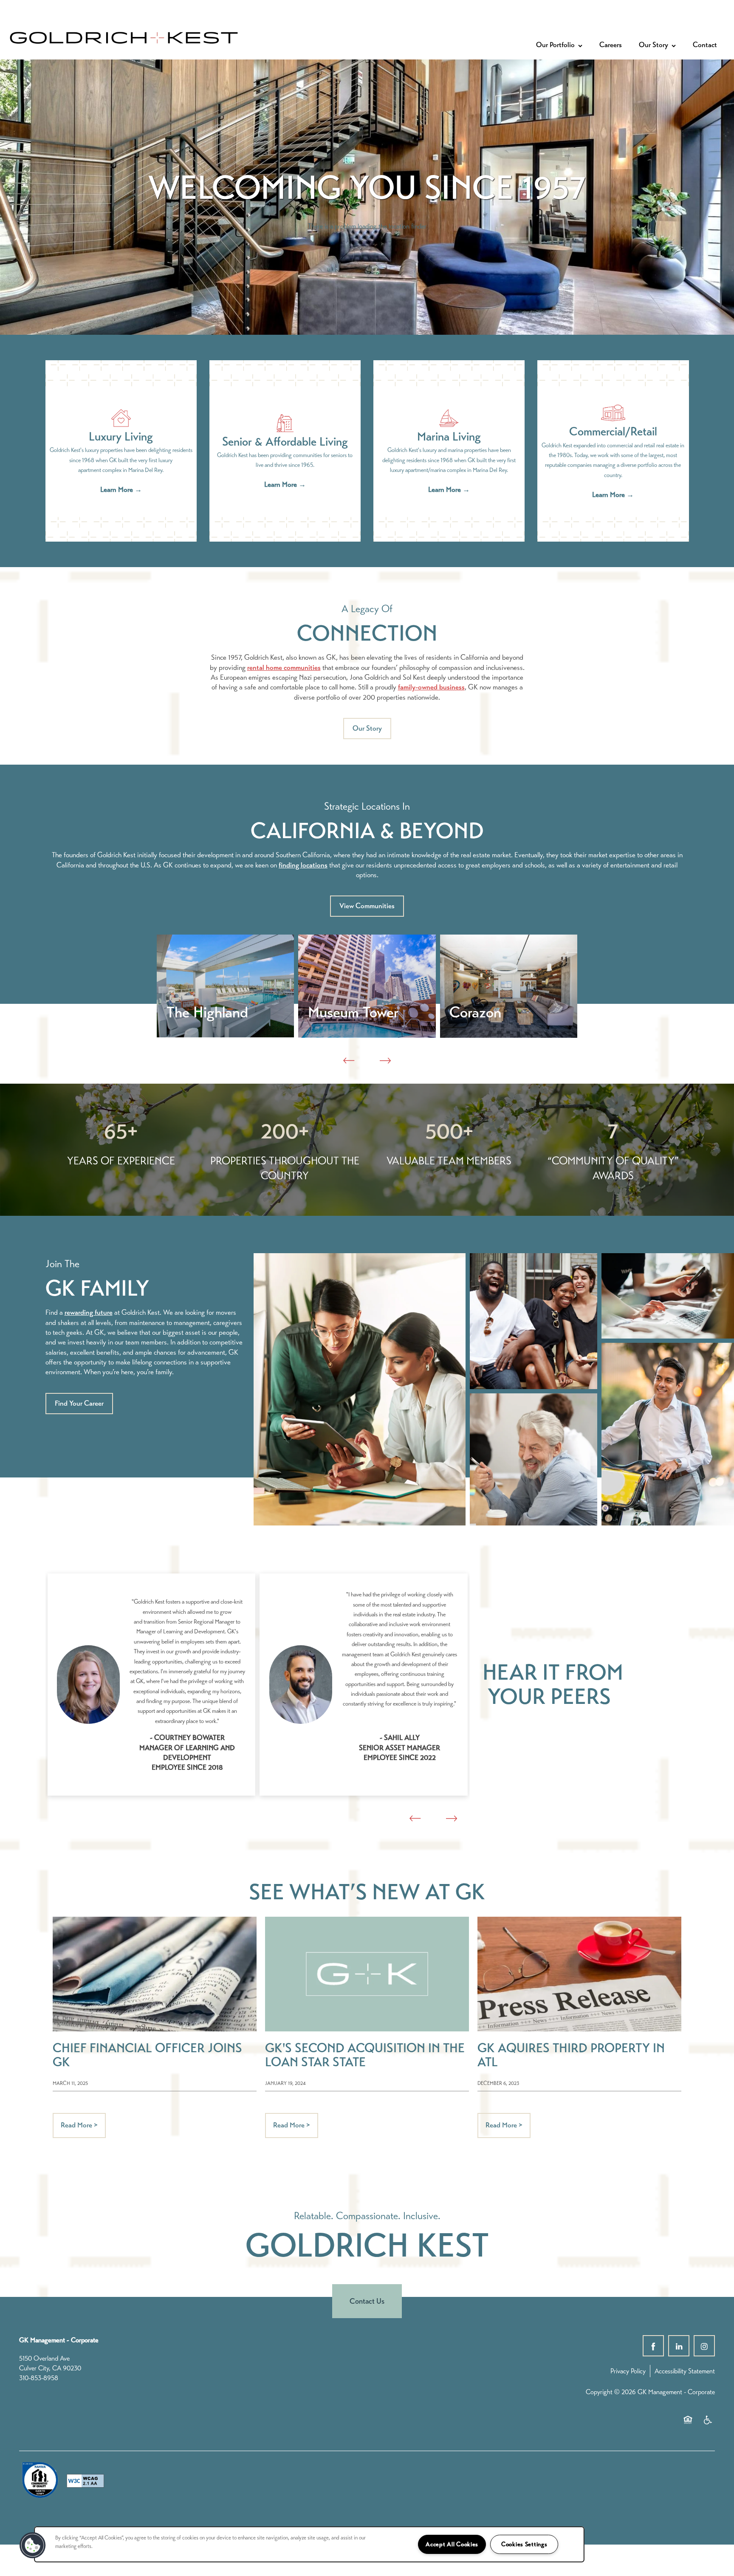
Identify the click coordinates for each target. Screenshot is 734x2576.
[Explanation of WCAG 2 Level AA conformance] (85, 2481)
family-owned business (431, 687)
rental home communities (284, 668)
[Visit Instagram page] (704, 2346)
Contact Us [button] (367, 2301)
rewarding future (89, 1312)
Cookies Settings (524, 2544)
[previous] (349, 1061)
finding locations (303, 865)
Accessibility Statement (685, 2371)
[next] (385, 1061)
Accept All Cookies (452, 2544)
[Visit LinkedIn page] (679, 2346)
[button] (367, 729)
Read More (79, 2125)
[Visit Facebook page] (653, 2346)
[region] (309, 2544)
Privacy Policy (628, 2371)
